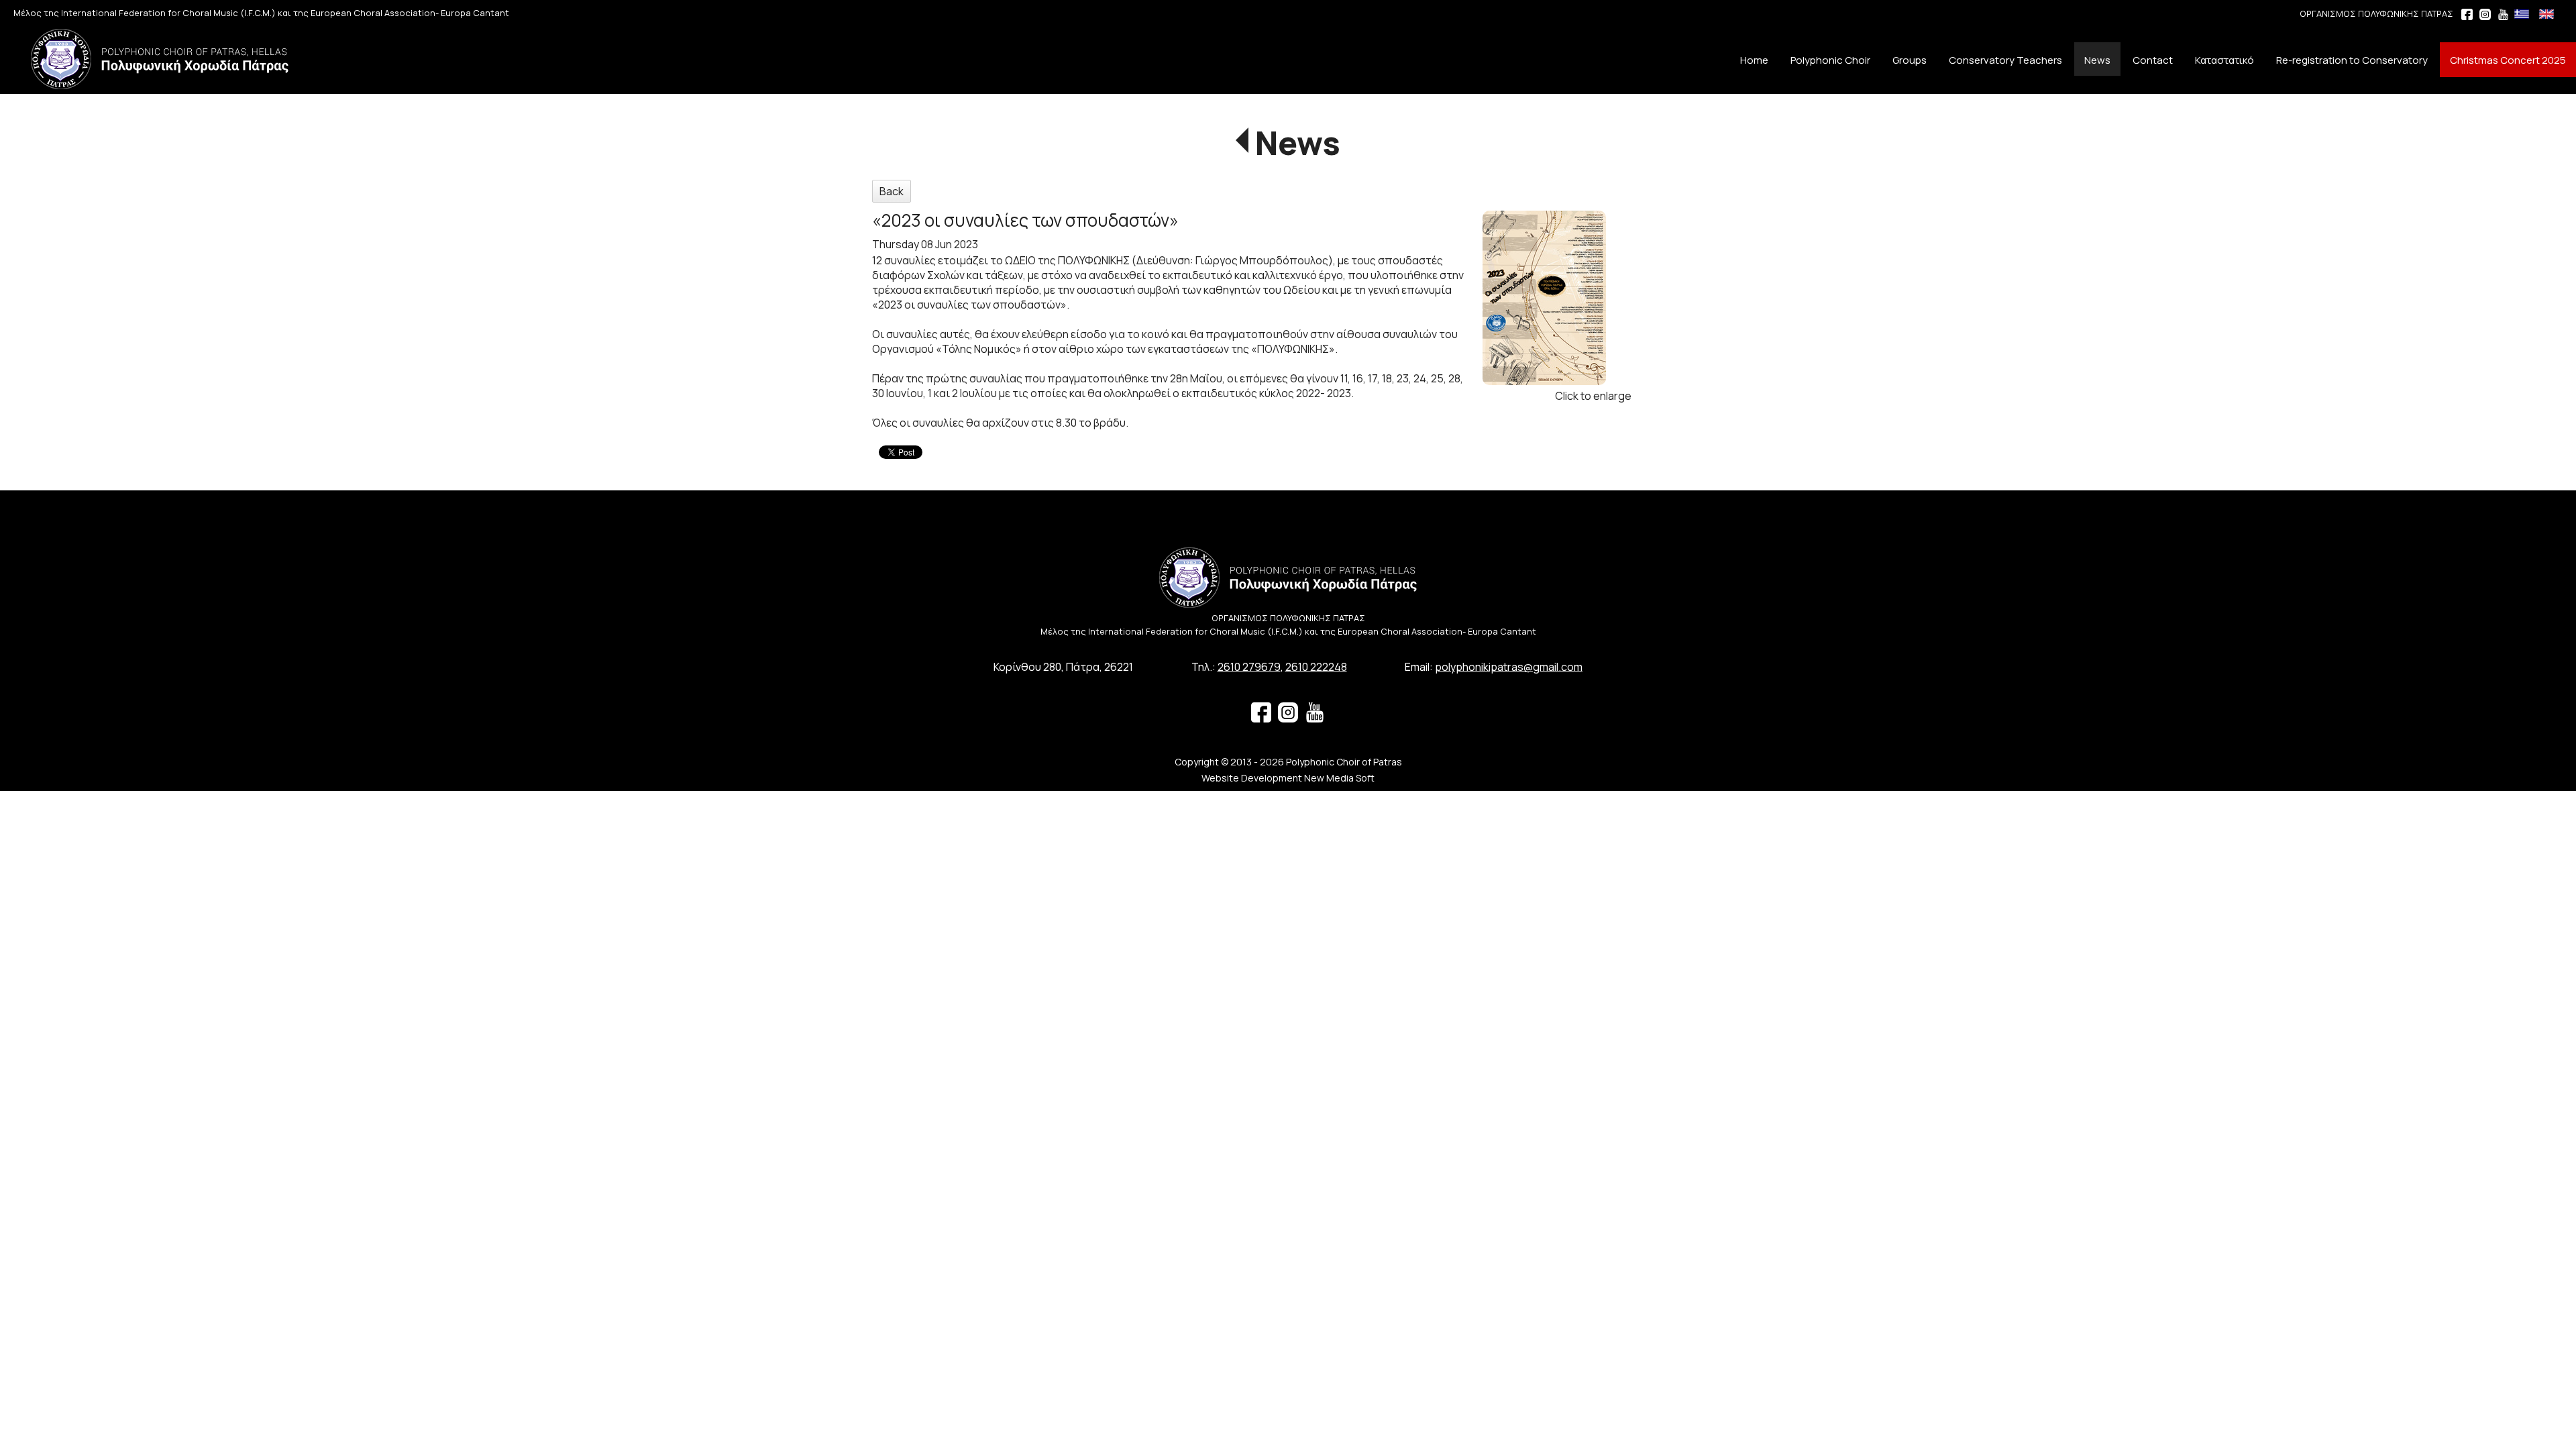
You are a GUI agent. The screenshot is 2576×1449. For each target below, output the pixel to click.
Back (892, 191)
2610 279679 (1249, 667)
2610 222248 (1316, 667)
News (1298, 143)
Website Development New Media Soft (1288, 778)
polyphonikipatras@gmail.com (1509, 667)
